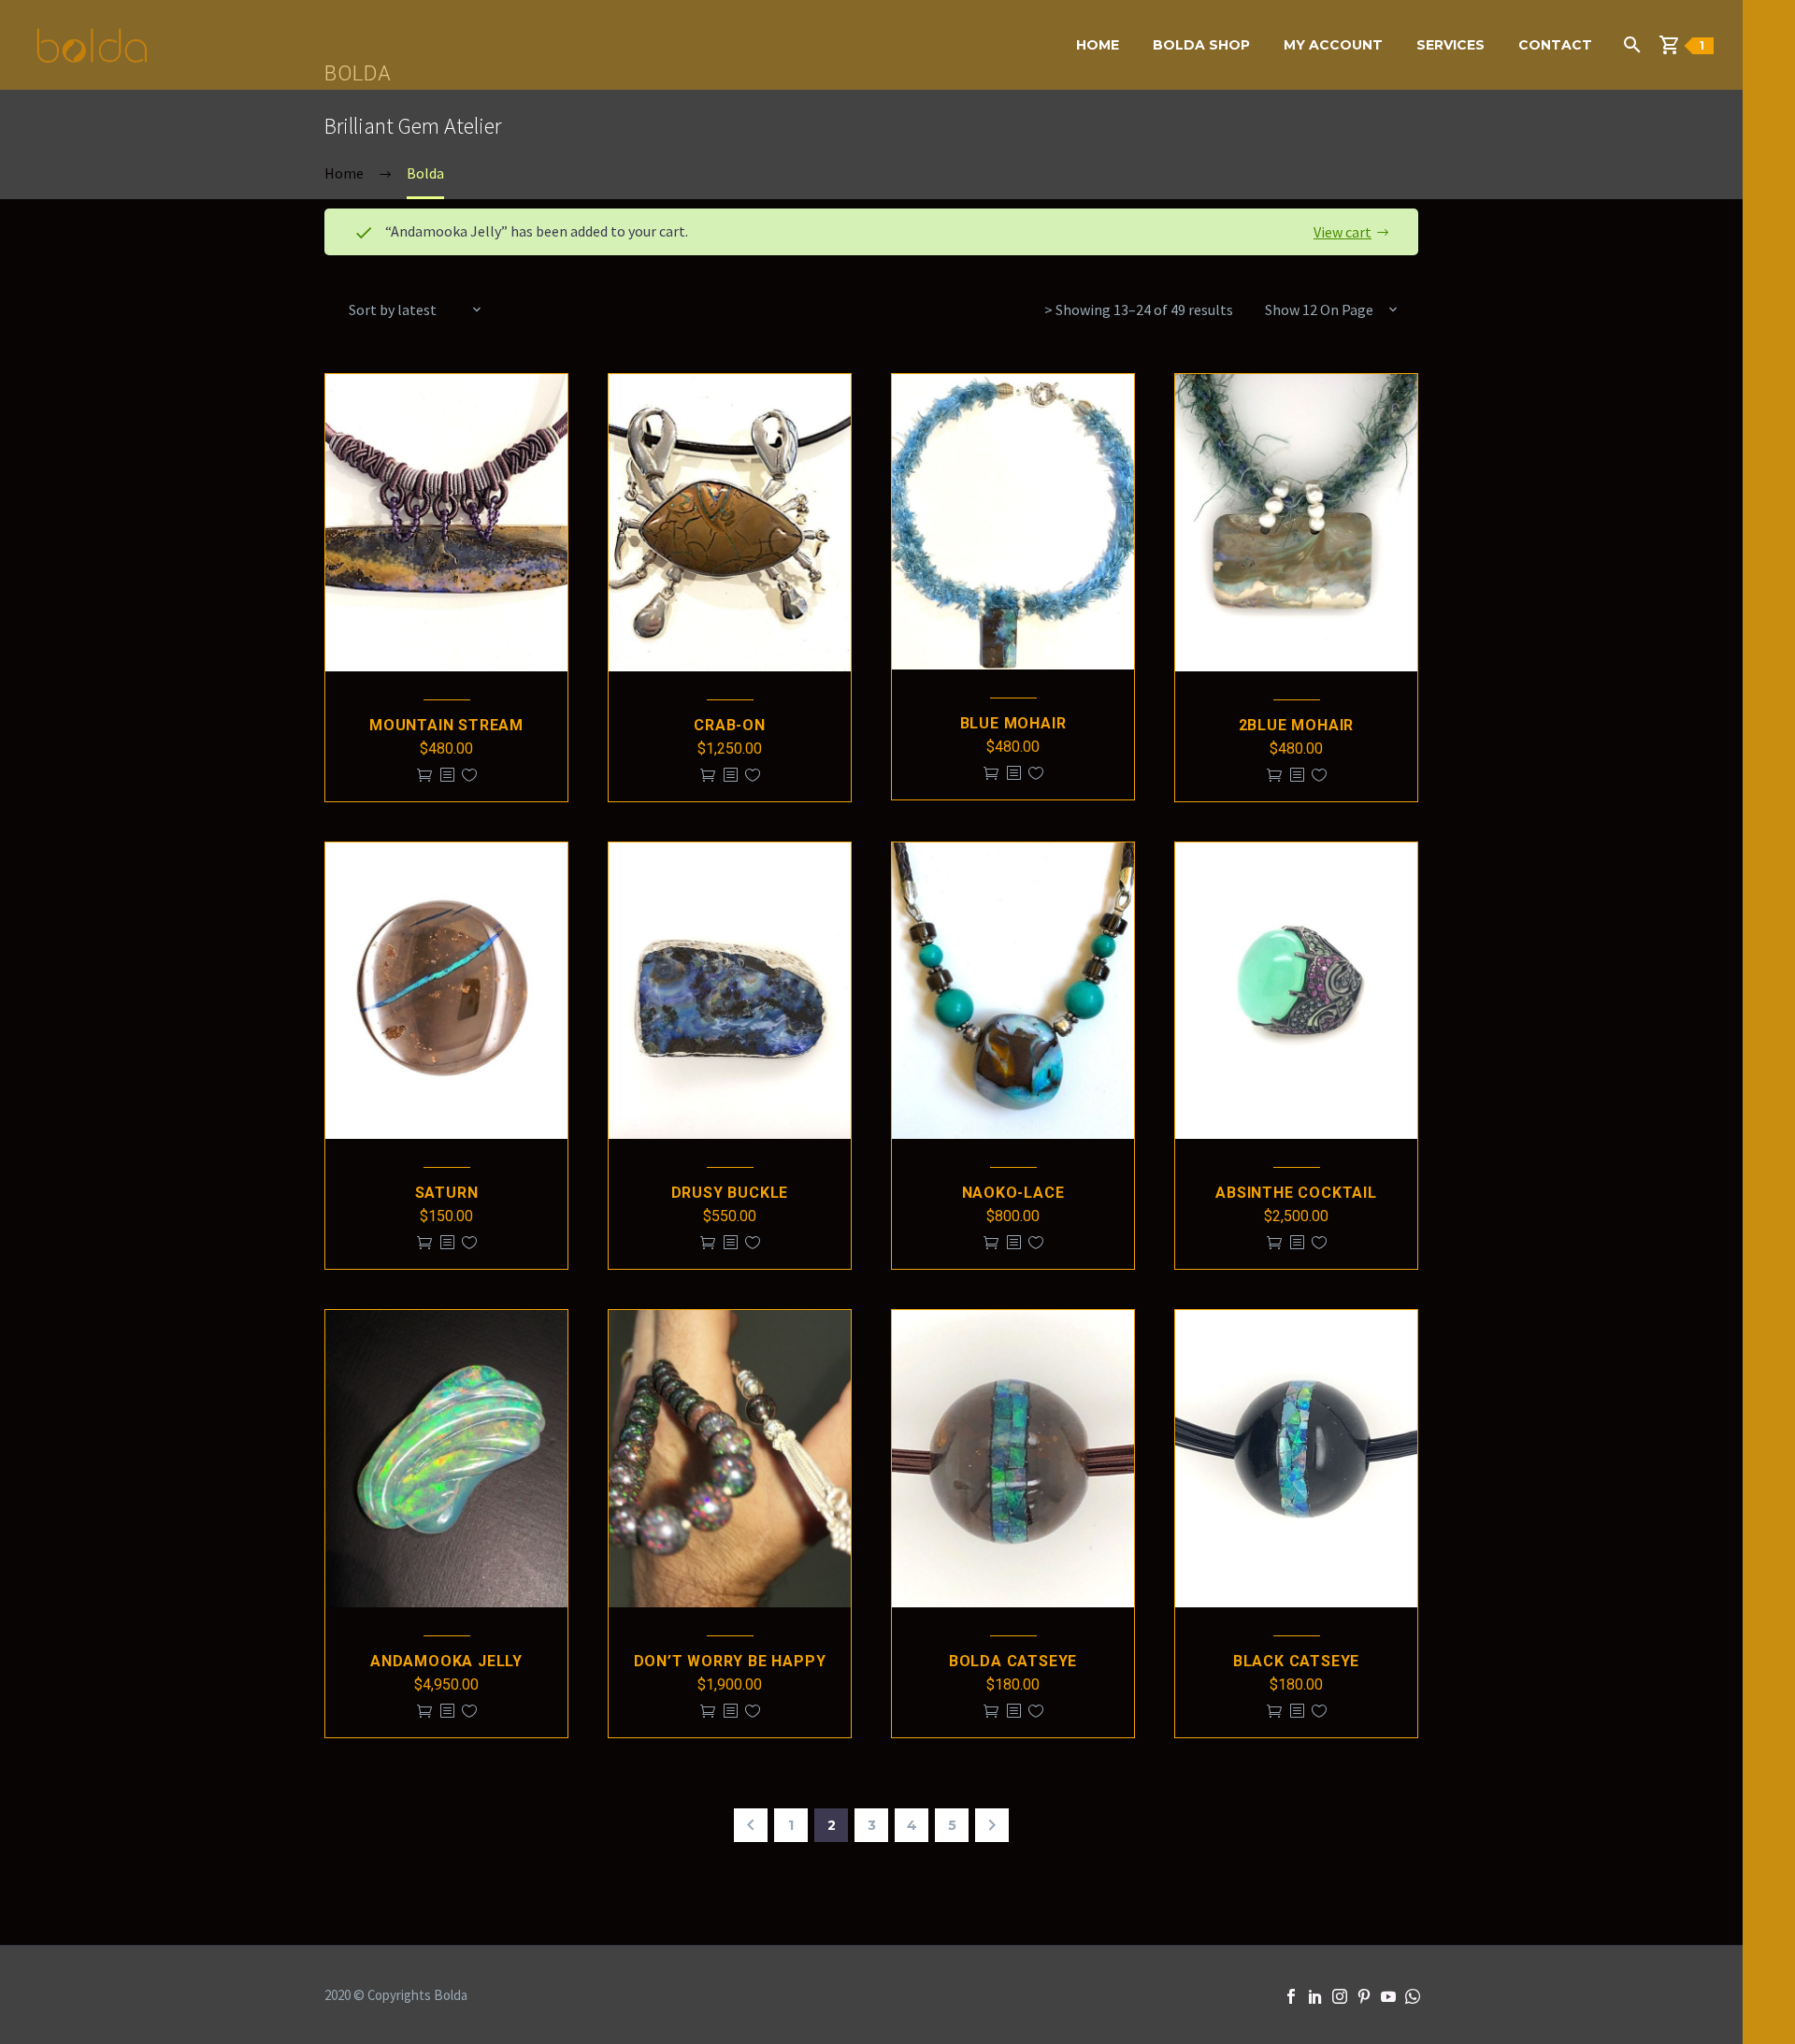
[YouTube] (1388, 1996)
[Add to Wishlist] (469, 776)
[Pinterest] (1364, 1996)
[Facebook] (1291, 1996)
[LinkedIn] (1315, 1996)
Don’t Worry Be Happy (730, 1661)
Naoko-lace (1013, 1193)
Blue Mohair (1013, 723)
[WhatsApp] (1413, 1996)
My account (1333, 45)
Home (1098, 45)
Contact (1555, 45)
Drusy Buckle (730, 1193)
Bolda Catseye (1013, 1661)
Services (1450, 45)
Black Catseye (1296, 1661)
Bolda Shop (1201, 45)
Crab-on (730, 725)
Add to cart (424, 776)
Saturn (447, 1193)
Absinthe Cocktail (1296, 1193)
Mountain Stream (446, 725)
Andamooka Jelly (446, 1661)
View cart (1343, 232)
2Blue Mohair (1297, 725)
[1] (1677, 45)
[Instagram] (1340, 1996)
